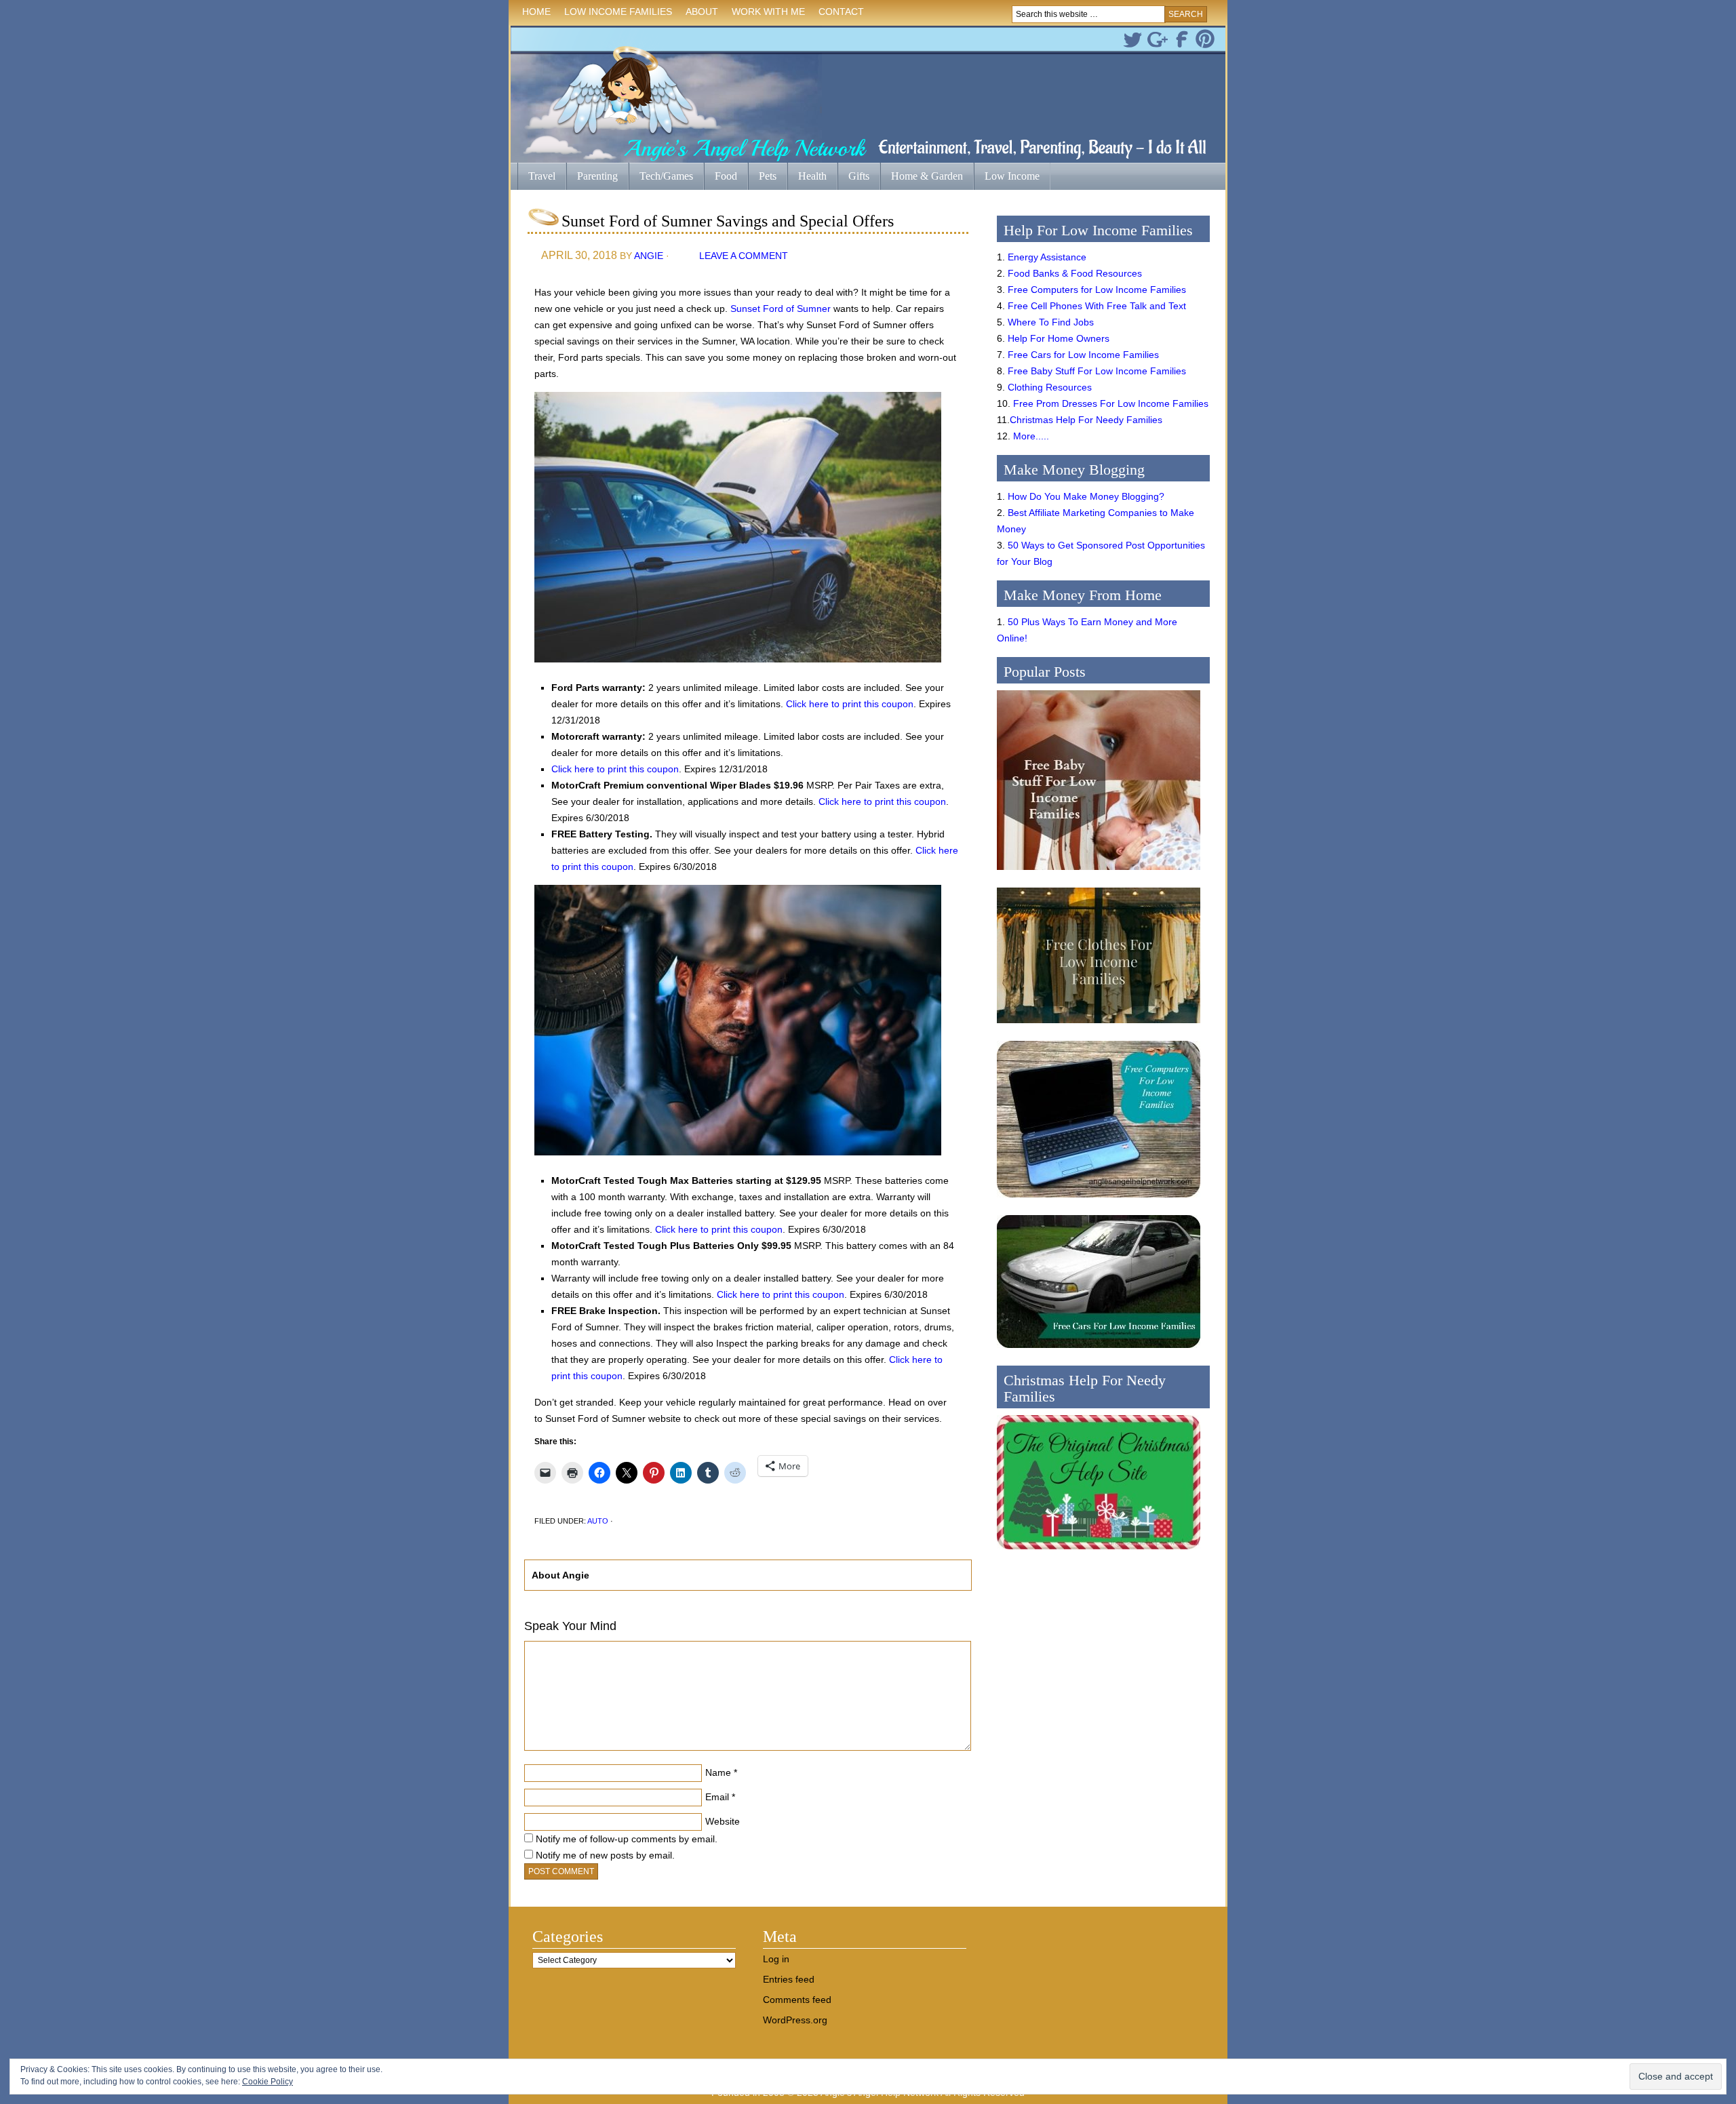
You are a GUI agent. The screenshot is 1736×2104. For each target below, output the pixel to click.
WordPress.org (795, 2020)
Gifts (853, 177)
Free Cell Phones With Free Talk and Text (1097, 306)
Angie (649, 256)
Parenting (597, 176)
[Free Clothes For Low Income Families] (1099, 1027)
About (698, 14)
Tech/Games (661, 177)
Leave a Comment (744, 256)
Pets (768, 176)
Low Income (1007, 177)
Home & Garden (922, 177)
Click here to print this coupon (850, 704)
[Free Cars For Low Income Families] (1099, 1351)
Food (726, 176)
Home (536, 12)
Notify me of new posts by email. (605, 1855)
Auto (598, 1521)
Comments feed (797, 2000)
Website (723, 1821)
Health (807, 177)
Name (718, 1772)
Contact (841, 12)
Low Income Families (615, 14)
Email (717, 1797)
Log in (776, 1959)
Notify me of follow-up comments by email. (627, 1839)
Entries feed (789, 1979)
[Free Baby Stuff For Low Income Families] (1099, 873)
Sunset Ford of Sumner (781, 309)
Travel (536, 177)
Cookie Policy (268, 2082)
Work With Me (768, 12)
